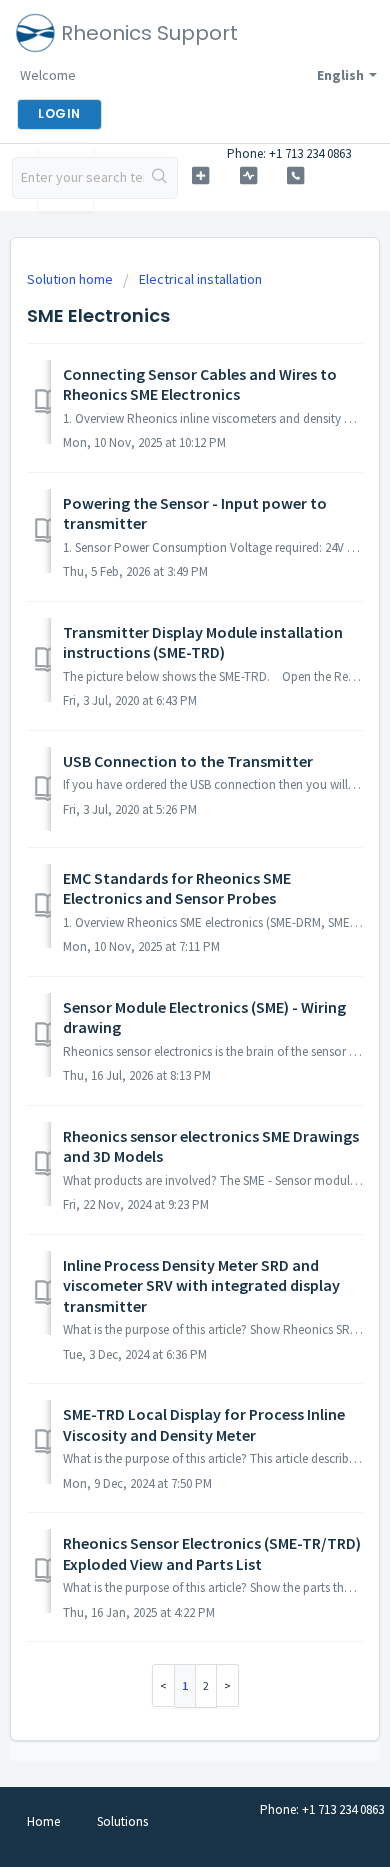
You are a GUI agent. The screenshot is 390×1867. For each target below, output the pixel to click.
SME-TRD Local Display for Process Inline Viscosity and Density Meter (204, 1424)
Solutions (122, 1821)
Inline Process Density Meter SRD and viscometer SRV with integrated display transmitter (201, 1285)
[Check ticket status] (248, 175)
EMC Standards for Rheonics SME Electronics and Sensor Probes (177, 888)
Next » (228, 1685)
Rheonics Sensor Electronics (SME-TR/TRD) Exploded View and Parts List (212, 1553)
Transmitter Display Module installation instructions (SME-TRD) (203, 642)
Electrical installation (200, 279)
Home (43, 1821)
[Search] (160, 178)
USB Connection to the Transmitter (188, 761)
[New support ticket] (200, 175)
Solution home (71, 279)
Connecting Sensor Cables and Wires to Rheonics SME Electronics (200, 384)
